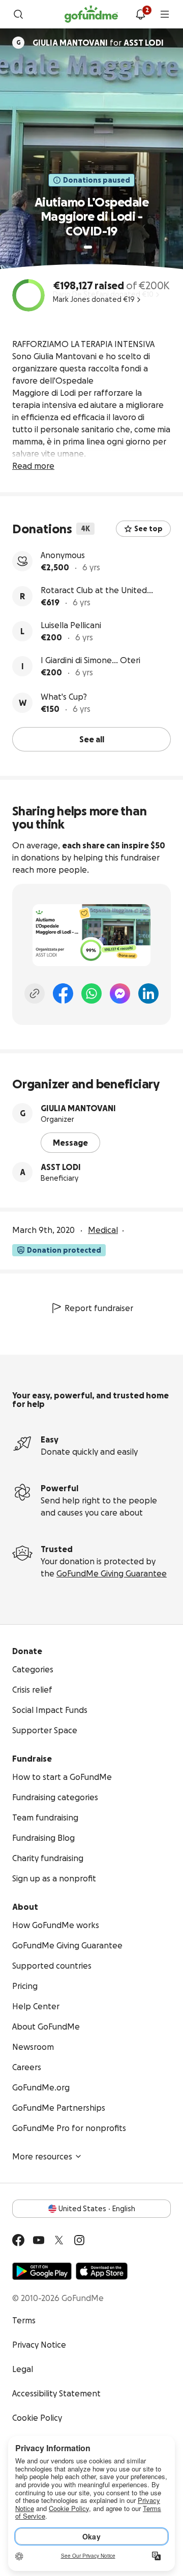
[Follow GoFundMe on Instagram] (79, 2240)
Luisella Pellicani (71, 625)
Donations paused (97, 180)
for (98, 43)
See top (148, 529)
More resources (42, 2156)
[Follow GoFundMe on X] (59, 2240)
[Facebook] (63, 993)
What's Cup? (64, 697)
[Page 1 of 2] (88, 247)
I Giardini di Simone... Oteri (90, 660)
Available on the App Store (102, 2271)
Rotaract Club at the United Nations (94, 591)
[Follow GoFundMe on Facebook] (18, 2240)
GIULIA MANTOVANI (78, 1108)
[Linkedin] (148, 993)
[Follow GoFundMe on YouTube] (39, 2240)
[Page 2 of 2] (98, 247)
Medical (103, 1230)
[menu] (165, 14)
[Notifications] (140, 14)
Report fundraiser (99, 1308)
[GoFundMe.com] (91, 14)
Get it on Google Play (42, 2271)
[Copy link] (35, 993)
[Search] (18, 14)
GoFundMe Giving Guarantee (112, 1573)
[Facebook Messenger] (120, 993)
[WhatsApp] (91, 993)
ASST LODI (61, 1167)
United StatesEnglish (97, 2209)
